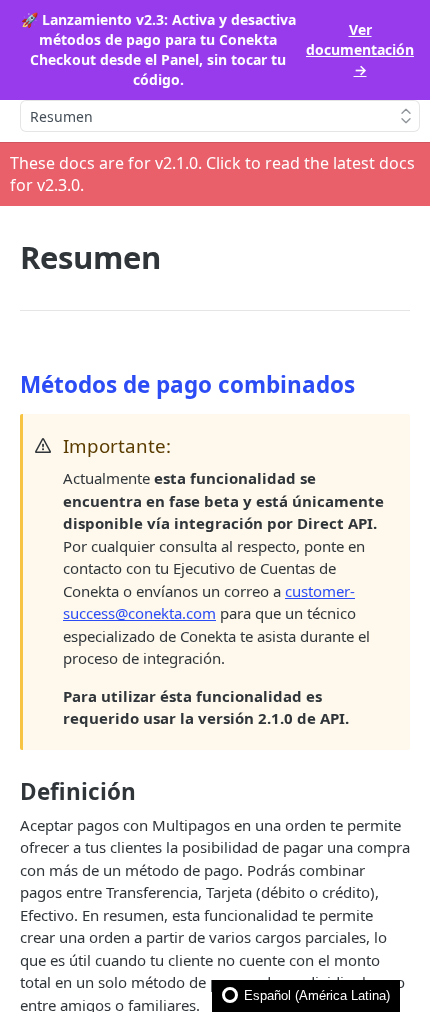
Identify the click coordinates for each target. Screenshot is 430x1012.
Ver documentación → (360, 49)
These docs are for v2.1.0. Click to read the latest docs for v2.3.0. (212, 174)
